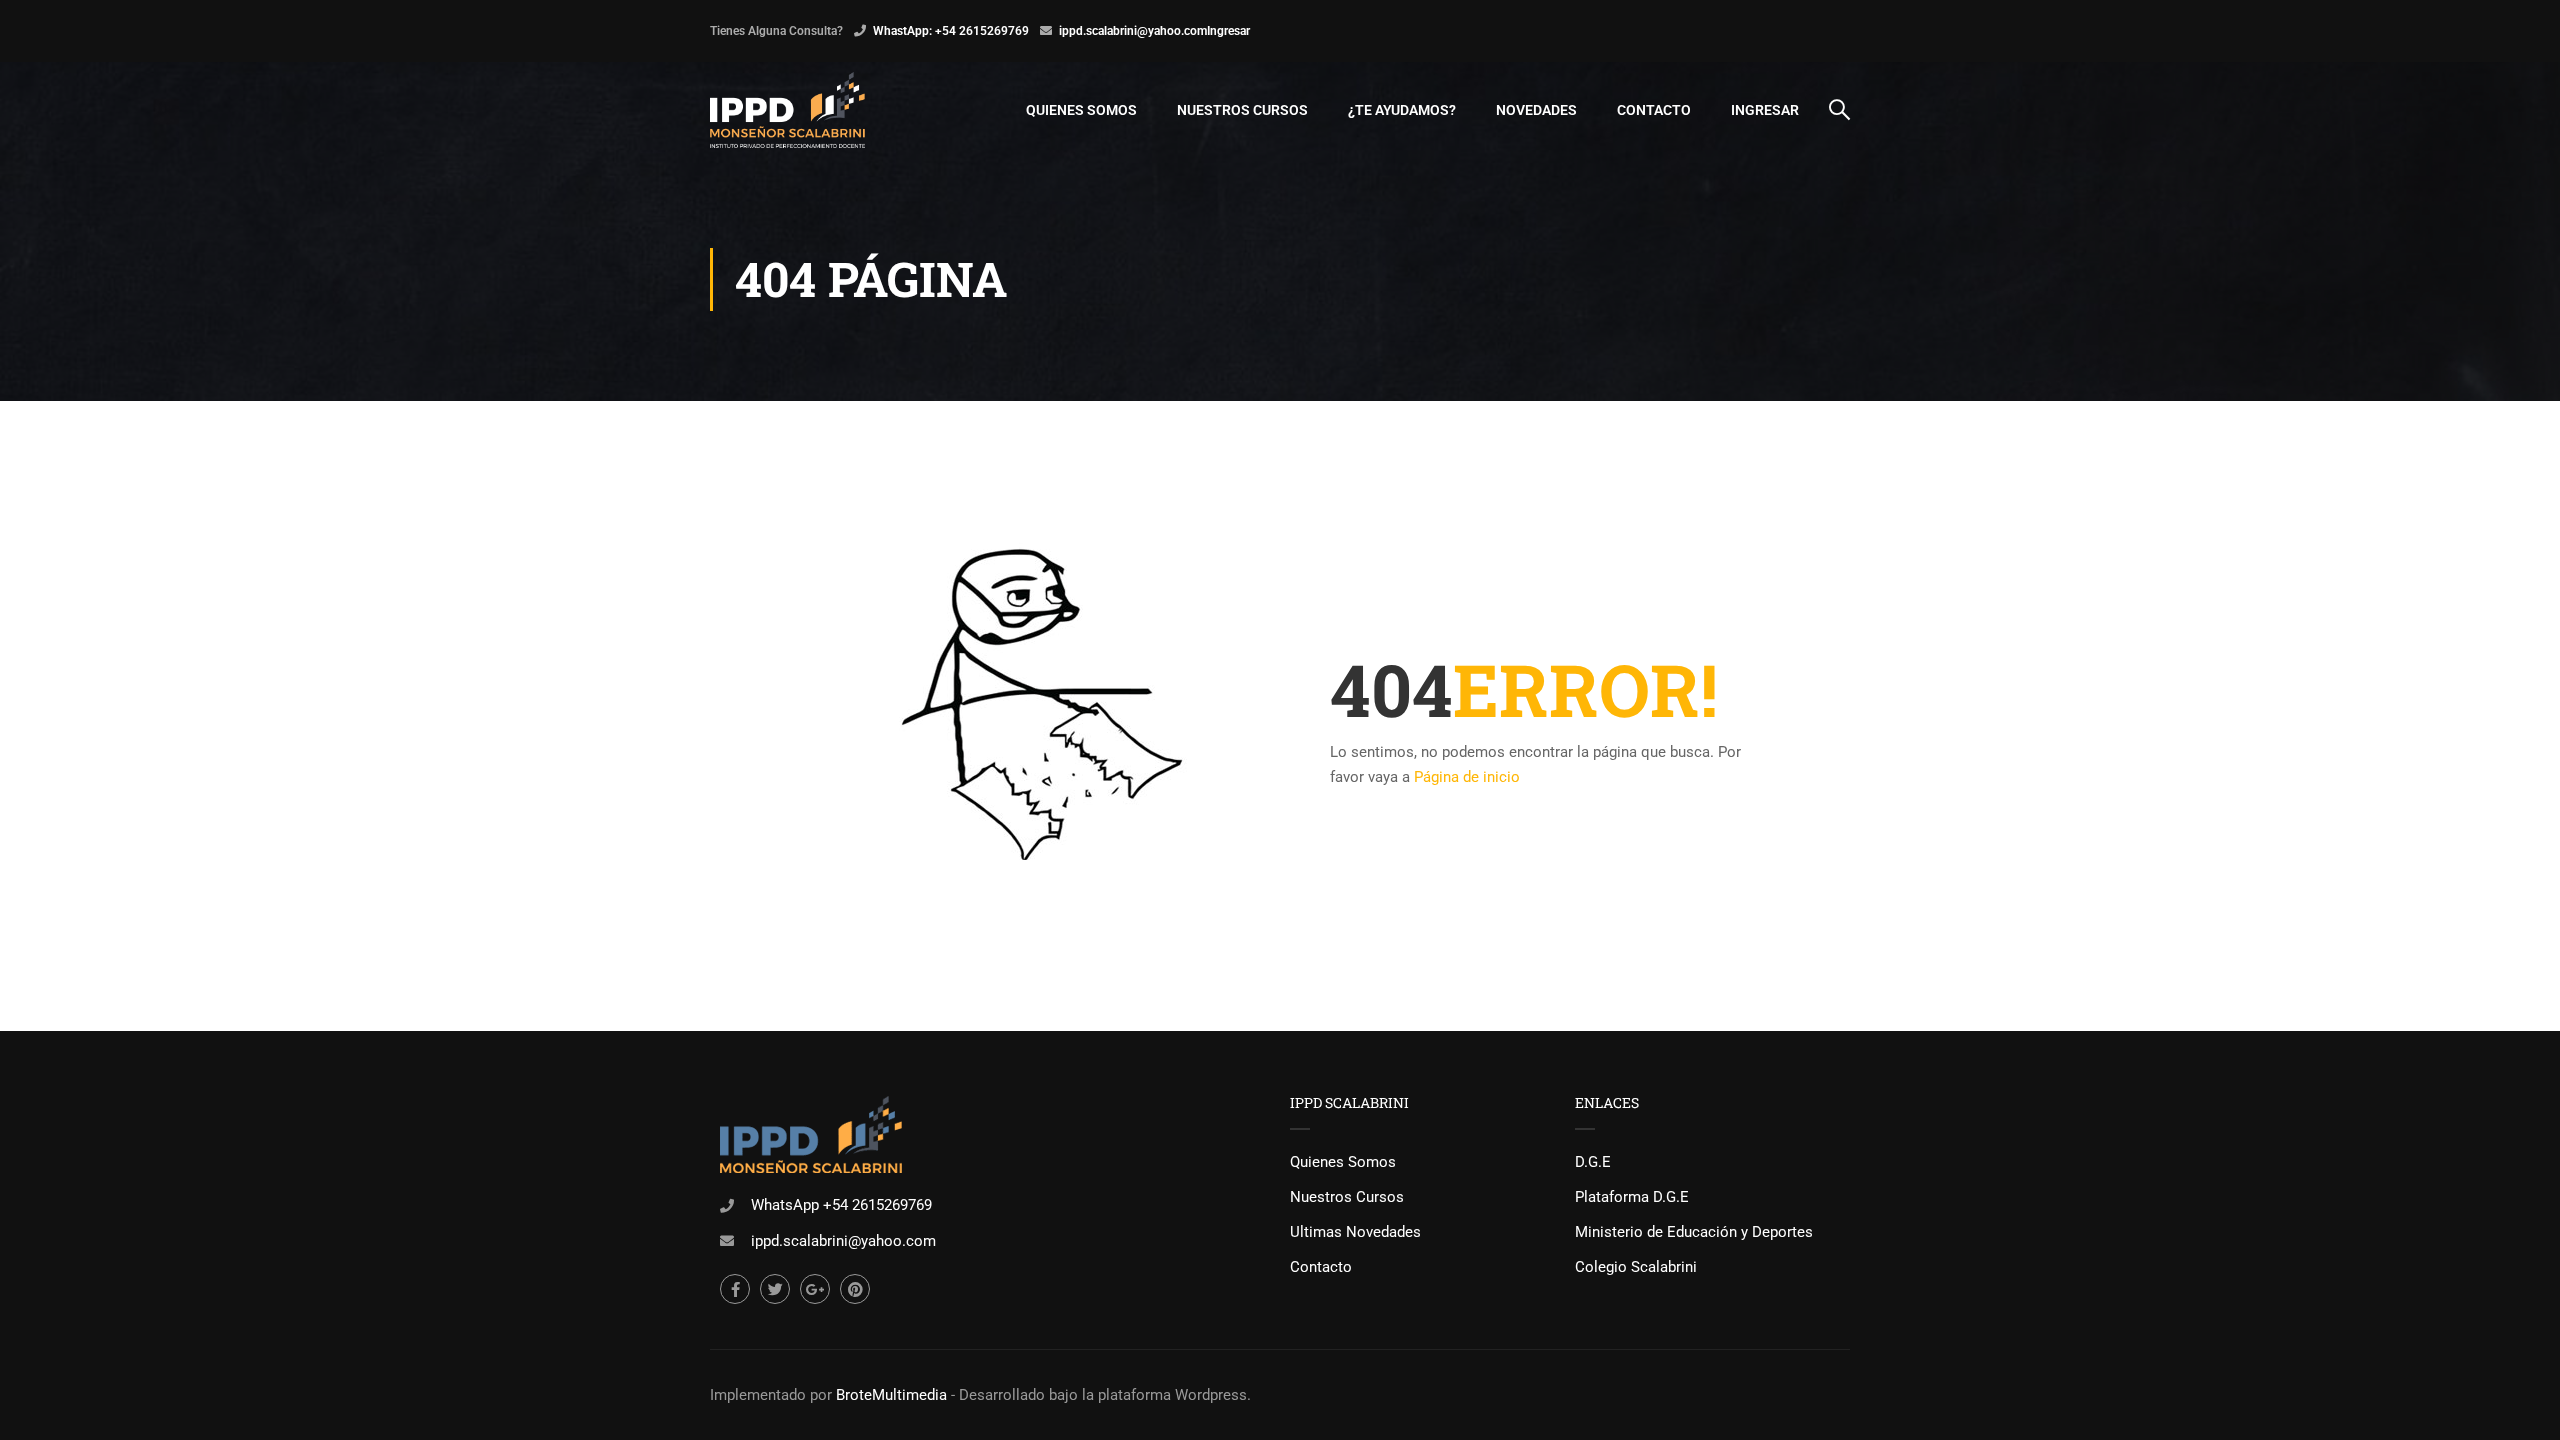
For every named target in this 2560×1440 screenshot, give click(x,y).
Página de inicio (1467, 777)
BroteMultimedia (891, 1395)
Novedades (1536, 110)
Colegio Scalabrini (1636, 1267)
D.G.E (1593, 1162)
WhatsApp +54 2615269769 (841, 1205)
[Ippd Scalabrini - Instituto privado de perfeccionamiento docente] (787, 110)
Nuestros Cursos (1242, 110)
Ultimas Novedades (1355, 1232)
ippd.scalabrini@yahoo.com (1133, 31)
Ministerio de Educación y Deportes (1694, 1232)
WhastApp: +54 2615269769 (951, 31)
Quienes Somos (1081, 110)
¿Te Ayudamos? (1402, 110)
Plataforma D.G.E (1632, 1197)
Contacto (1654, 110)
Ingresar (1228, 31)
